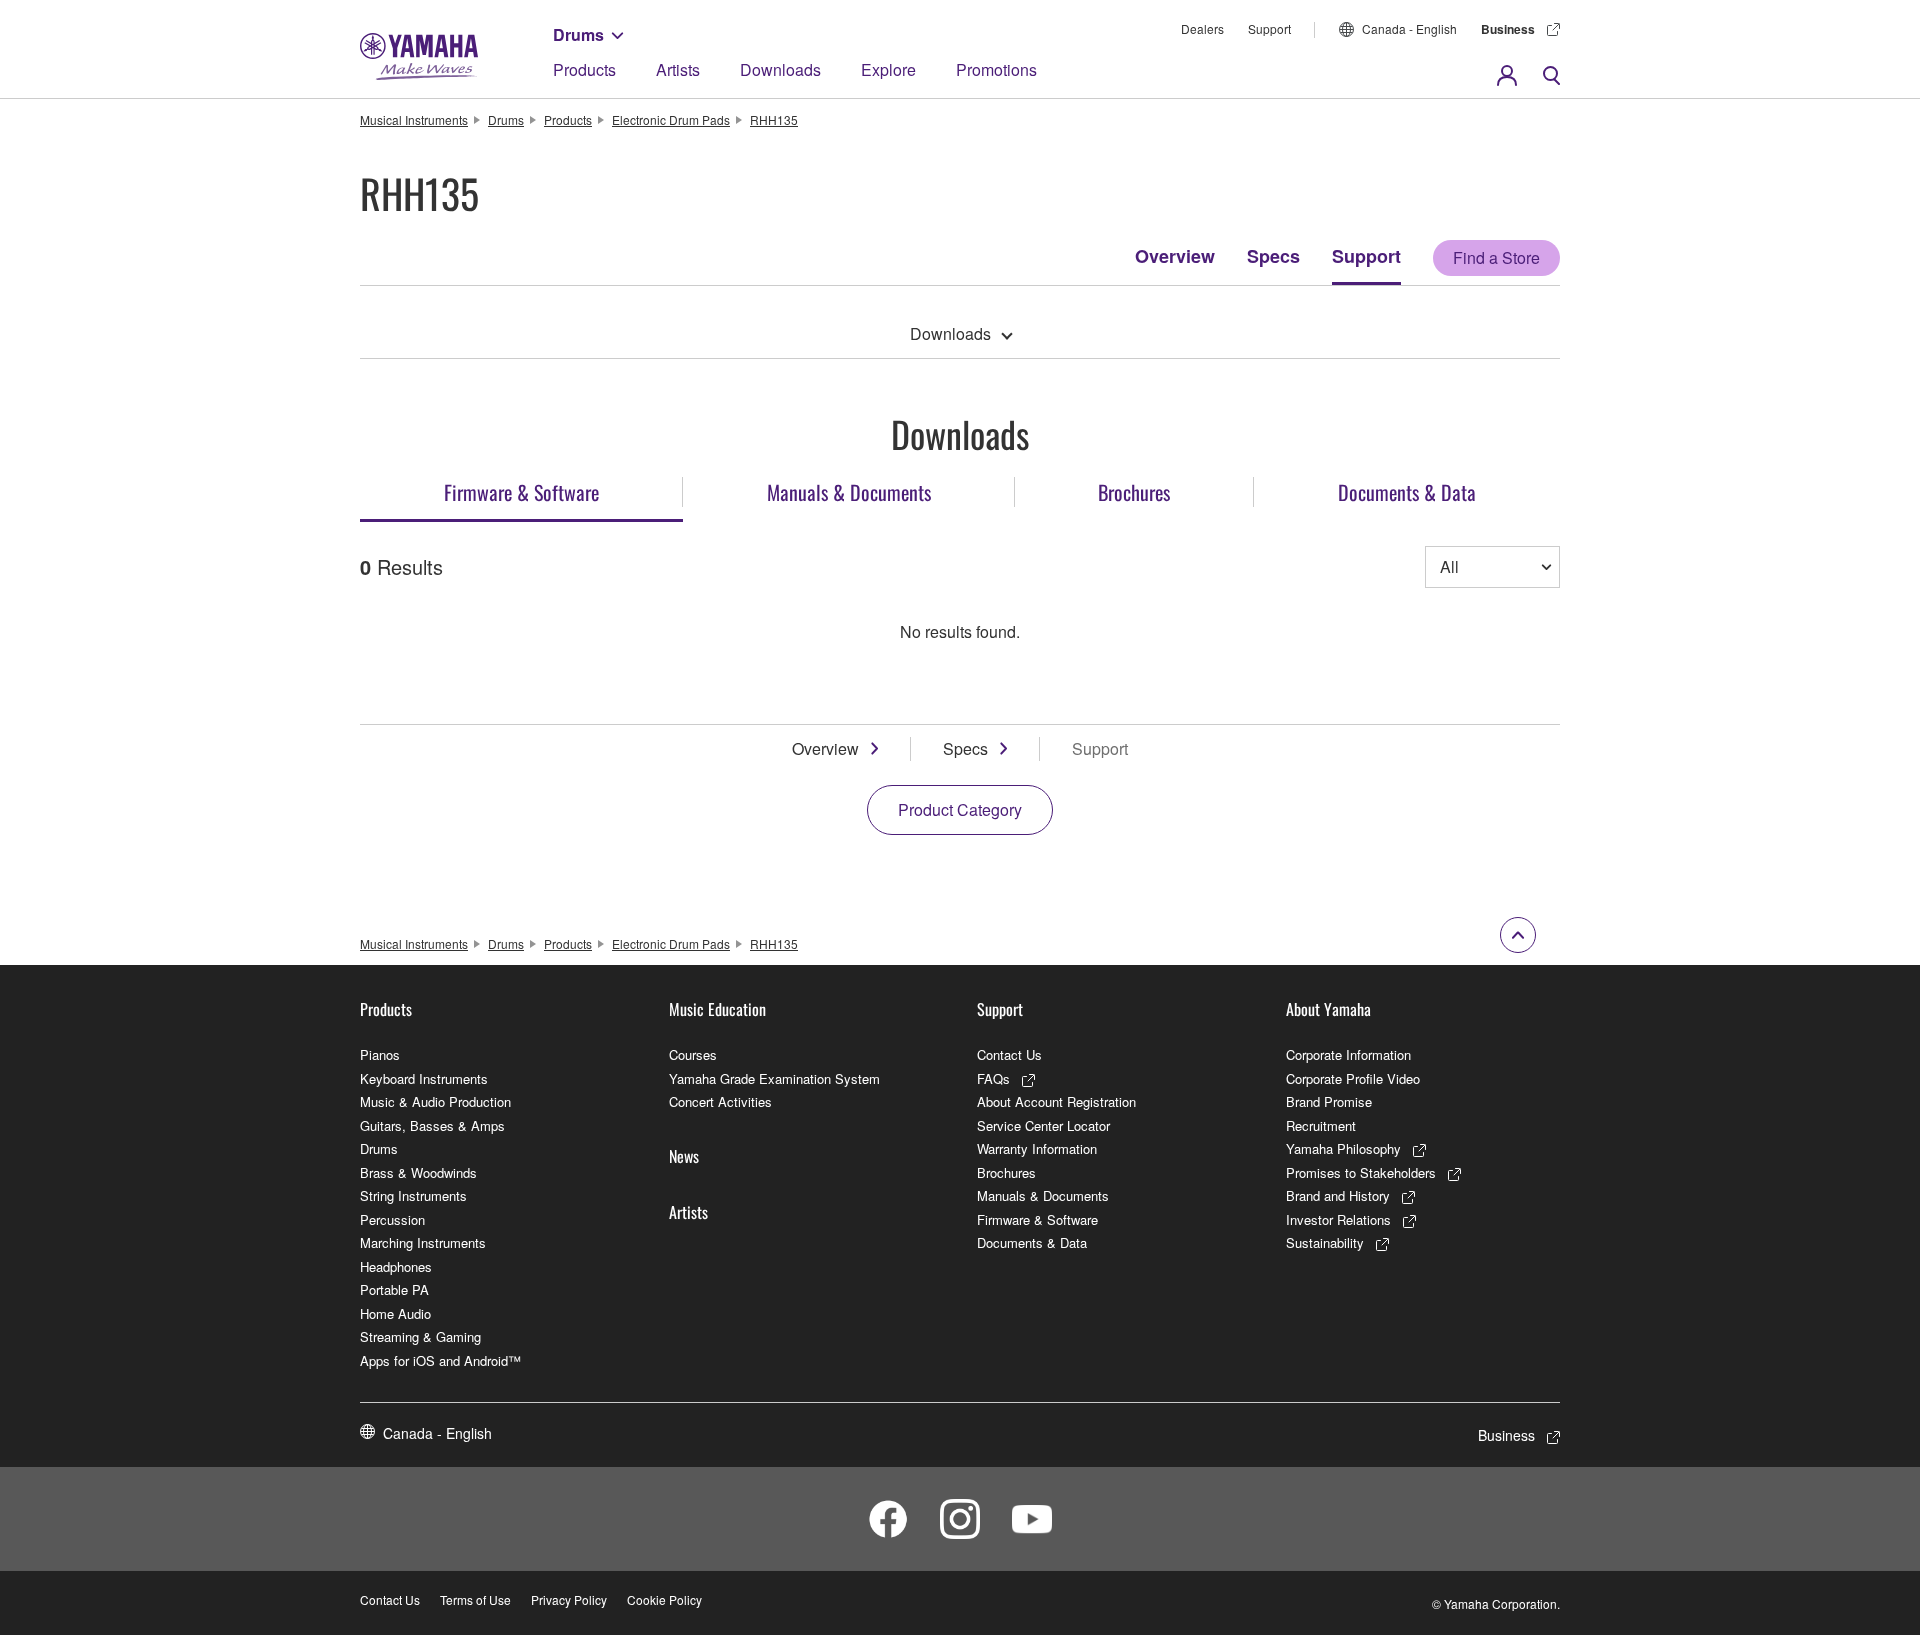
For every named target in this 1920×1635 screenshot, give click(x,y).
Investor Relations (1338, 1219)
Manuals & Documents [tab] (849, 492)
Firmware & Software (1037, 1219)
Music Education (717, 1009)
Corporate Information (1348, 1054)
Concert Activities (720, 1101)
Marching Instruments (423, 1242)
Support (1269, 28)
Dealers (1202, 28)
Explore (888, 69)
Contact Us (1009, 1054)
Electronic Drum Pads (671, 119)
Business (1508, 29)
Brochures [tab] (1134, 492)
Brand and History (1338, 1195)
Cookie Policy (664, 1599)
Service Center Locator (1043, 1125)
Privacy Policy (569, 1599)
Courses (693, 1054)
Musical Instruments (414, 119)
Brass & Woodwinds (418, 1172)
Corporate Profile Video (1353, 1078)
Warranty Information (1037, 1148)
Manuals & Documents (1043, 1195)
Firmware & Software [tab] (521, 492)
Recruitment (1321, 1125)
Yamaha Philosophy (1343, 1148)
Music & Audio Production (435, 1101)
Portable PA (394, 1289)
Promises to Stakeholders (1361, 1172)
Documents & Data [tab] (1407, 492)
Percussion (392, 1219)
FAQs (993, 1078)
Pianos (380, 1054)
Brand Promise (1329, 1101)
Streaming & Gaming (420, 1336)
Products (584, 69)
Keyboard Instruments (424, 1078)
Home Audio (395, 1313)
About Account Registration (1056, 1101)
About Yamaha (1328, 1009)
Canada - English (1409, 28)
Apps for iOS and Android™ (440, 1360)
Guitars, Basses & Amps (432, 1125)
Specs (1273, 256)
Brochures (1006, 1172)
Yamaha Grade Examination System (774, 1078)
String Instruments (413, 1195)
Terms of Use (475, 1599)
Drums (578, 34)
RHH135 (774, 119)
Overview (1175, 256)
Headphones (396, 1266)
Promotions (996, 69)
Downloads (780, 69)
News (684, 1156)
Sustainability (1325, 1242)
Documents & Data (1032, 1242)
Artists (678, 69)
